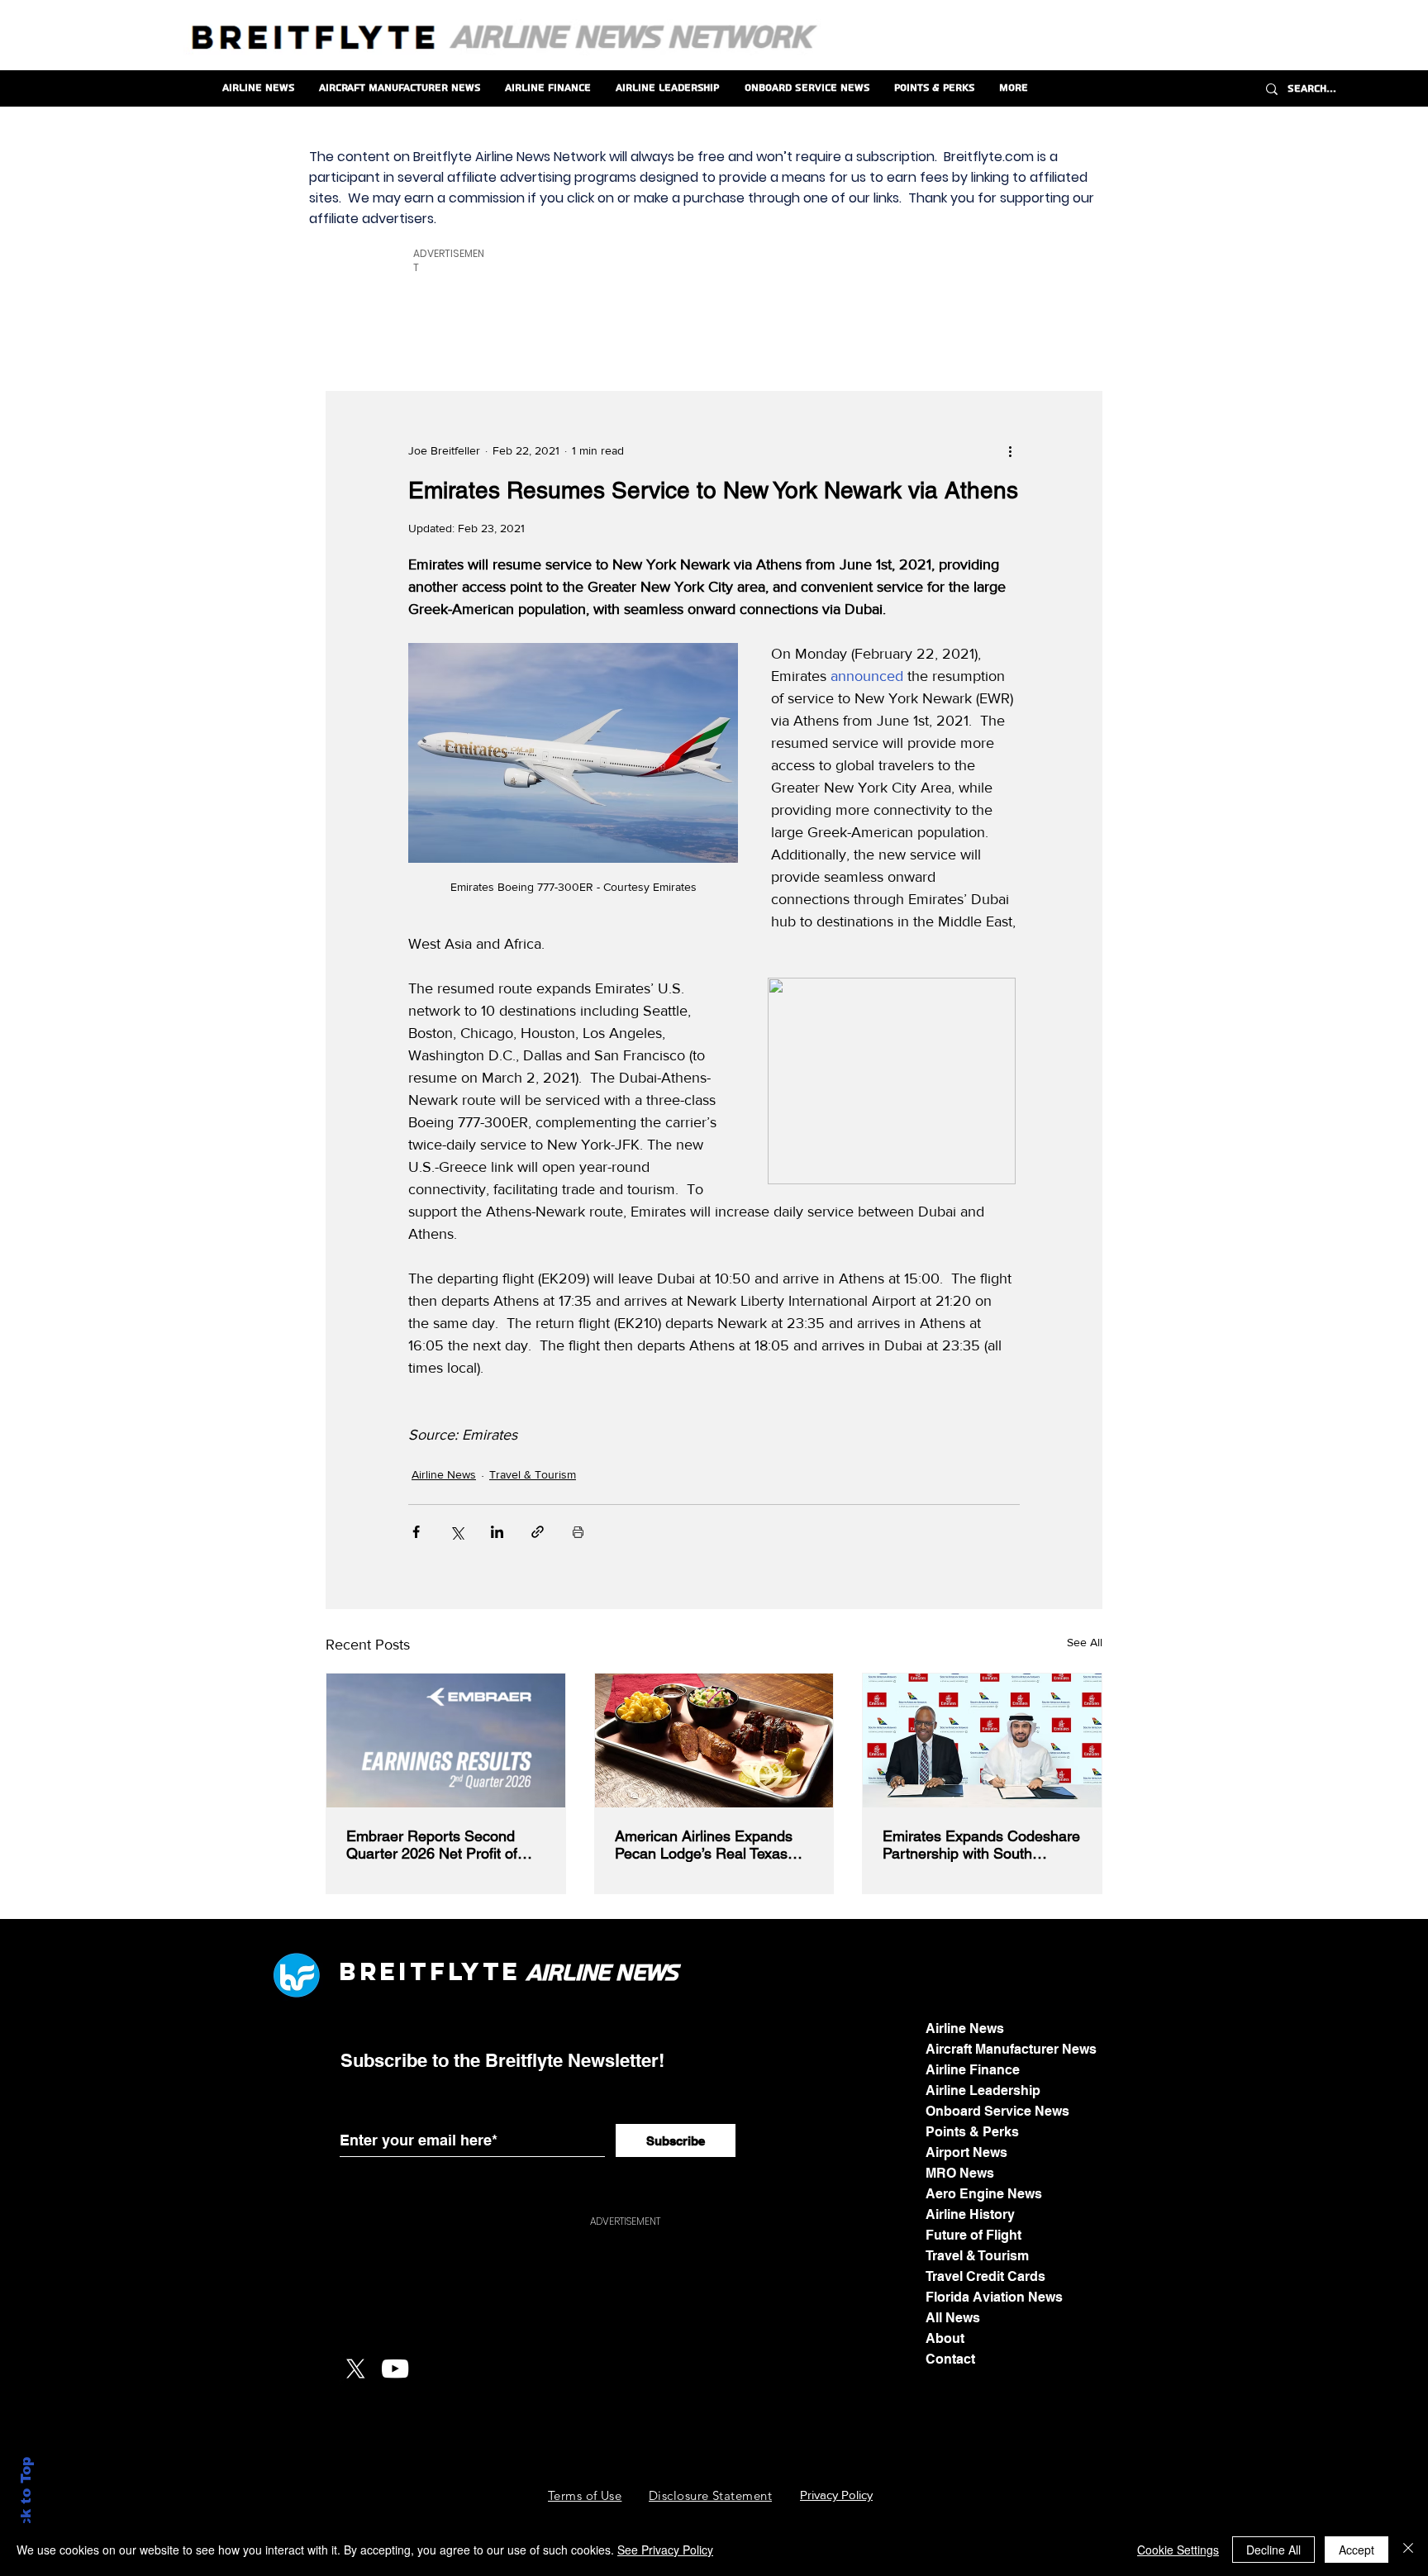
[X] (355, 2369)
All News (953, 2318)
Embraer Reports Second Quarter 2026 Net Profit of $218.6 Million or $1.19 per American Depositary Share (438, 1845)
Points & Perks (972, 2132)
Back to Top (26, 2502)
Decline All (1273, 2550)
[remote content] (894, 1083)
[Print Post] (578, 1532)
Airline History (970, 2214)
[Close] (1408, 2550)
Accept (1357, 2550)
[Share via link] (538, 1532)
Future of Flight (973, 2235)
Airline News (444, 1474)
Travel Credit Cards (985, 2276)
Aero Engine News (984, 2194)
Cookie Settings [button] (1178, 2550)
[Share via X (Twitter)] (457, 1532)
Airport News (966, 2152)
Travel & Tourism (533, 1474)
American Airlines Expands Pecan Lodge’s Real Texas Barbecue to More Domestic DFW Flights (707, 1845)
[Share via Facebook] (416, 1532)
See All (1085, 1642)
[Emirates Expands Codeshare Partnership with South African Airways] (982, 1740)
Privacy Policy (836, 2495)
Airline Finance (973, 2070)
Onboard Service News (997, 2111)
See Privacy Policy (665, 2550)
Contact (950, 2359)
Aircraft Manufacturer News (1011, 2049)
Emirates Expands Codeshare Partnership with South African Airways (981, 1845)
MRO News (960, 2173)
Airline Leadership (983, 2090)
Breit (384, 1971)
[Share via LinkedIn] (497, 1532)
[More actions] (1010, 451)
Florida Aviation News (994, 2297)
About (945, 2338)
